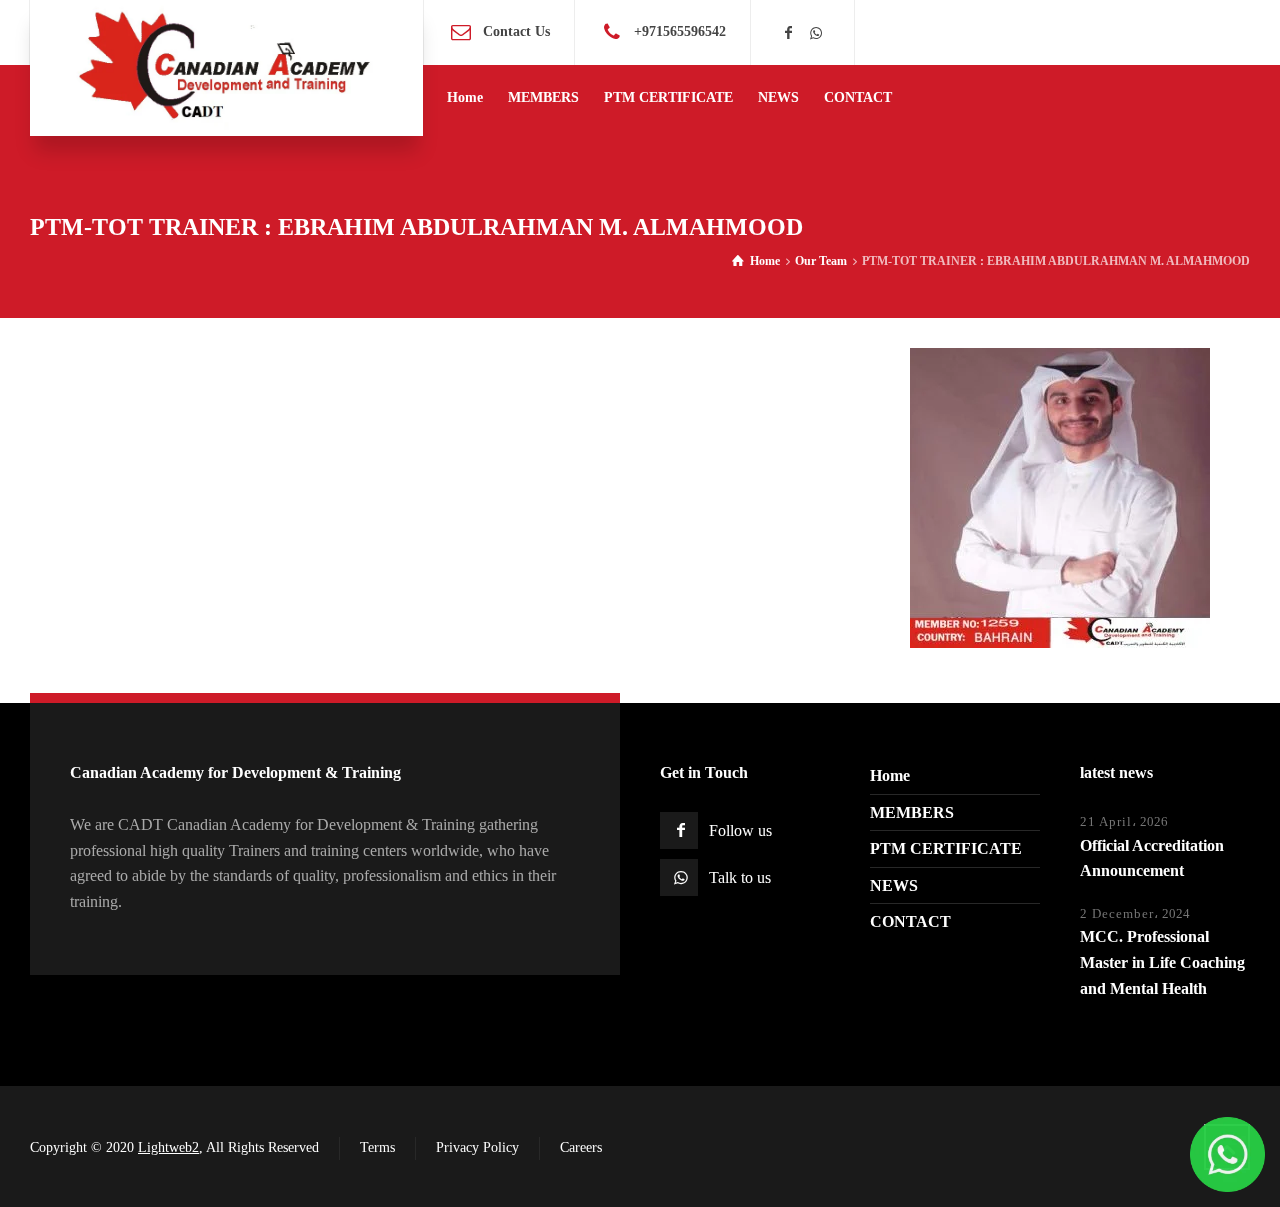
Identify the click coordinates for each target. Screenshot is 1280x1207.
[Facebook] (789, 33)
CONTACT (910, 921)
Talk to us (740, 877)
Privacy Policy (477, 1147)
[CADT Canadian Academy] (226, 68)
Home (890, 775)
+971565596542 (680, 31)
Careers (581, 1147)
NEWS (894, 885)
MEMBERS (912, 812)
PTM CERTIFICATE (946, 848)
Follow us (740, 830)
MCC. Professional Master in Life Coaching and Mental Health (1162, 962)
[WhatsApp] (816, 33)
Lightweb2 (168, 1147)
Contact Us (516, 31)
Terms (377, 1147)
